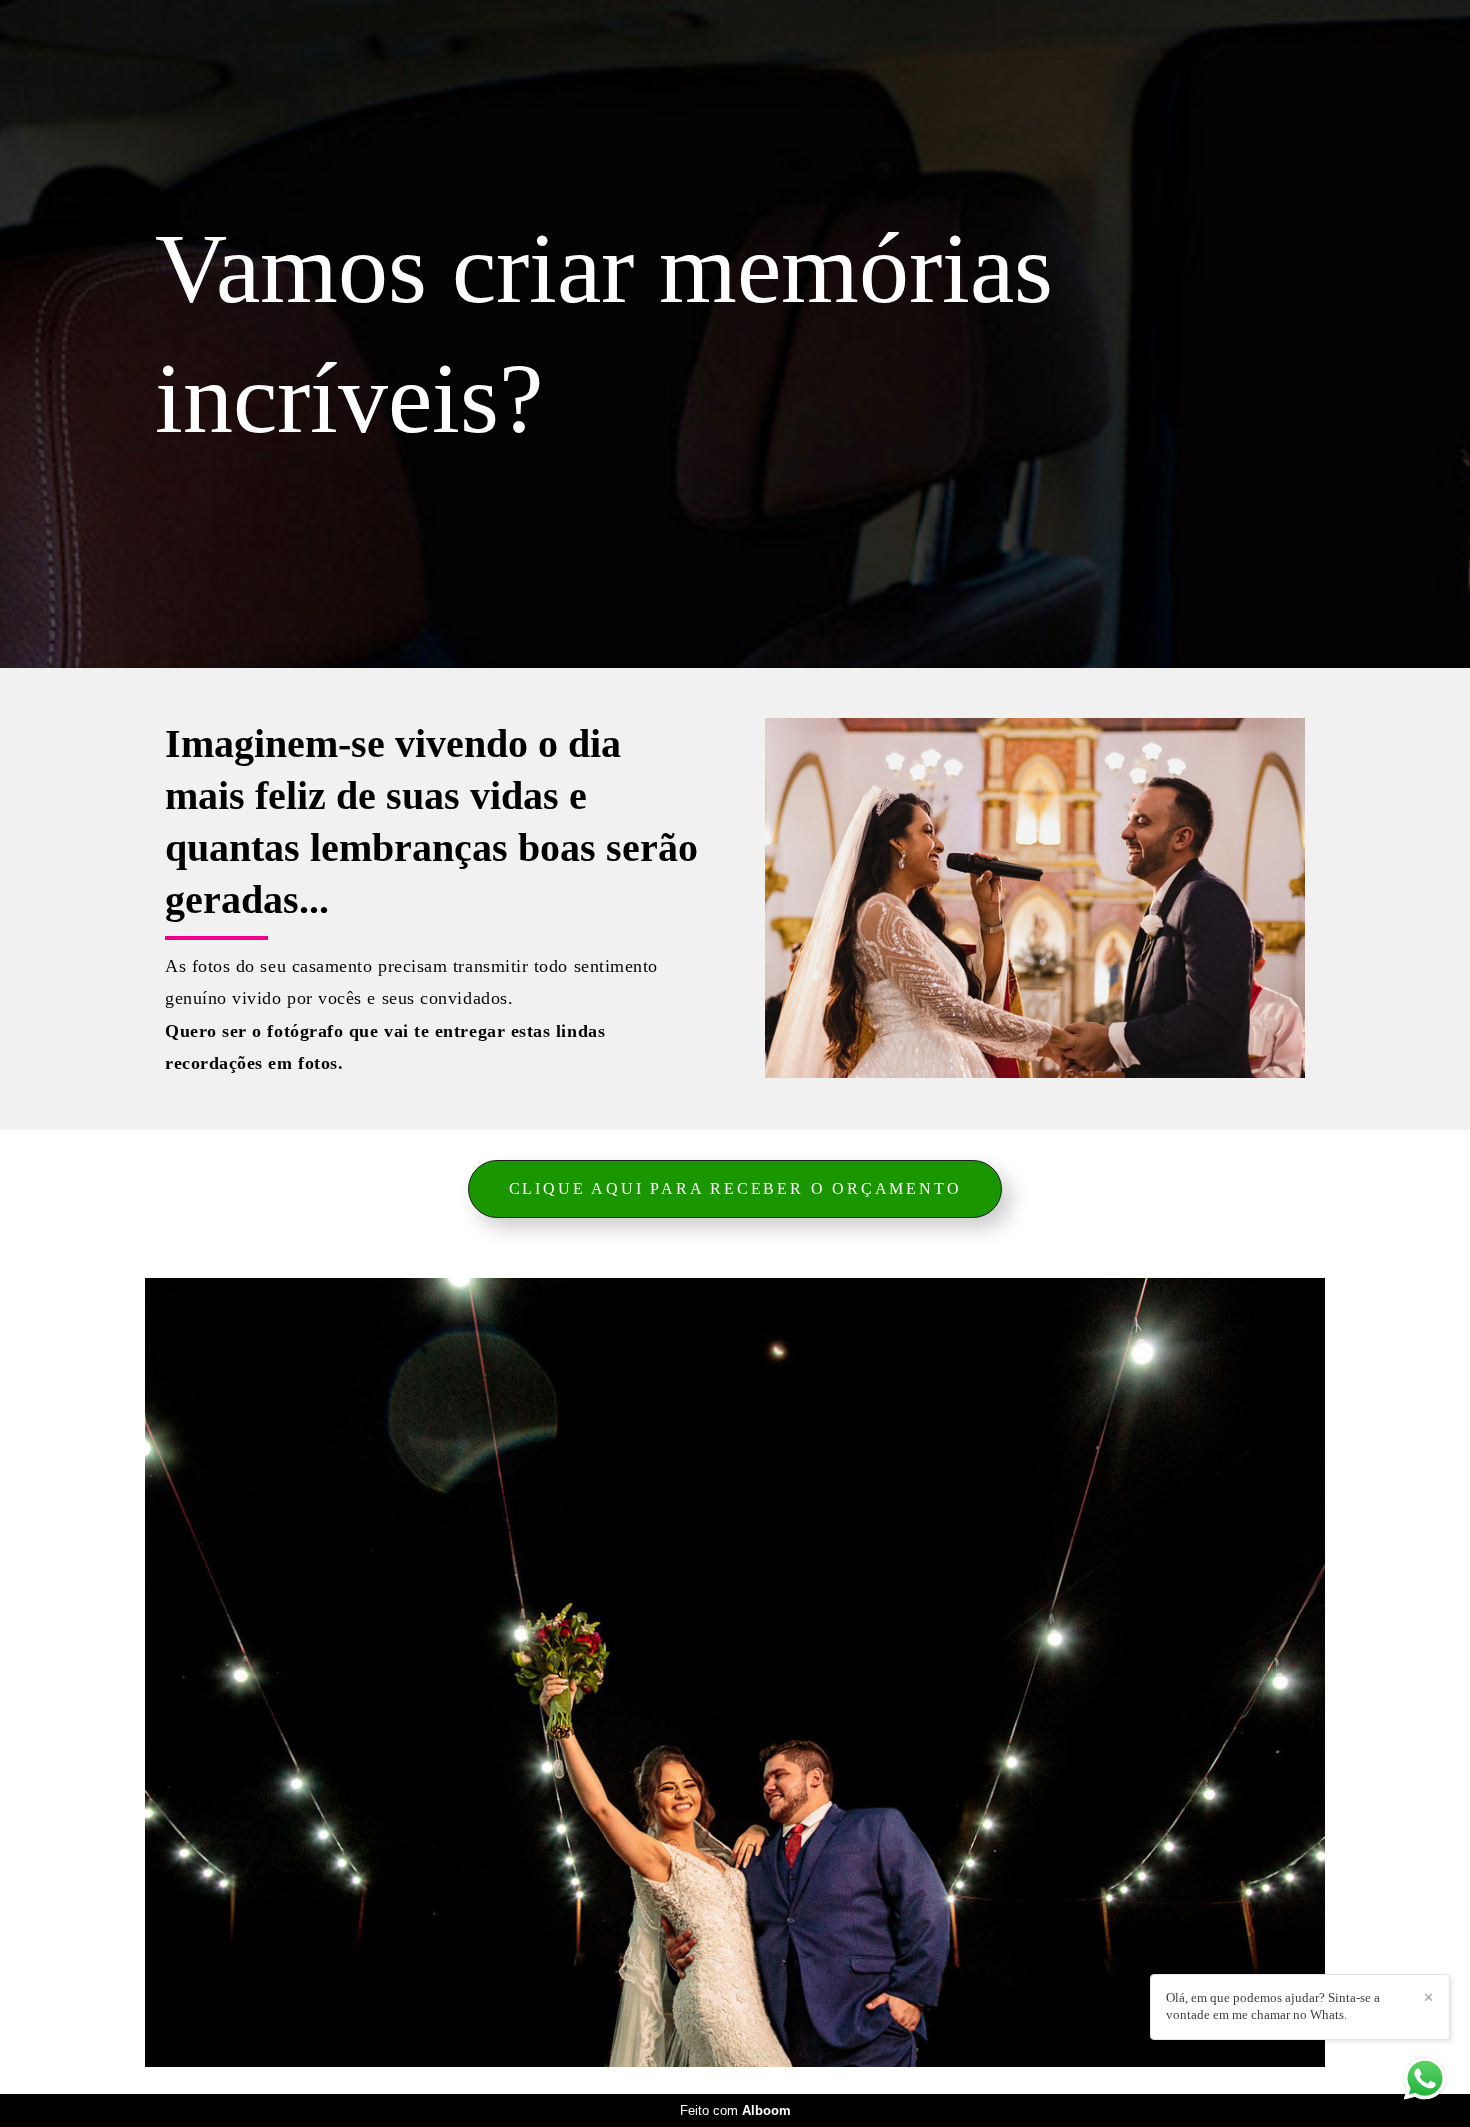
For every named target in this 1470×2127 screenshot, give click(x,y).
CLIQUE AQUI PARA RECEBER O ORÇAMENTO (735, 1188)
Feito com (735, 2110)
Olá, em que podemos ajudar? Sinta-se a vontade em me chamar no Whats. (1273, 2006)
